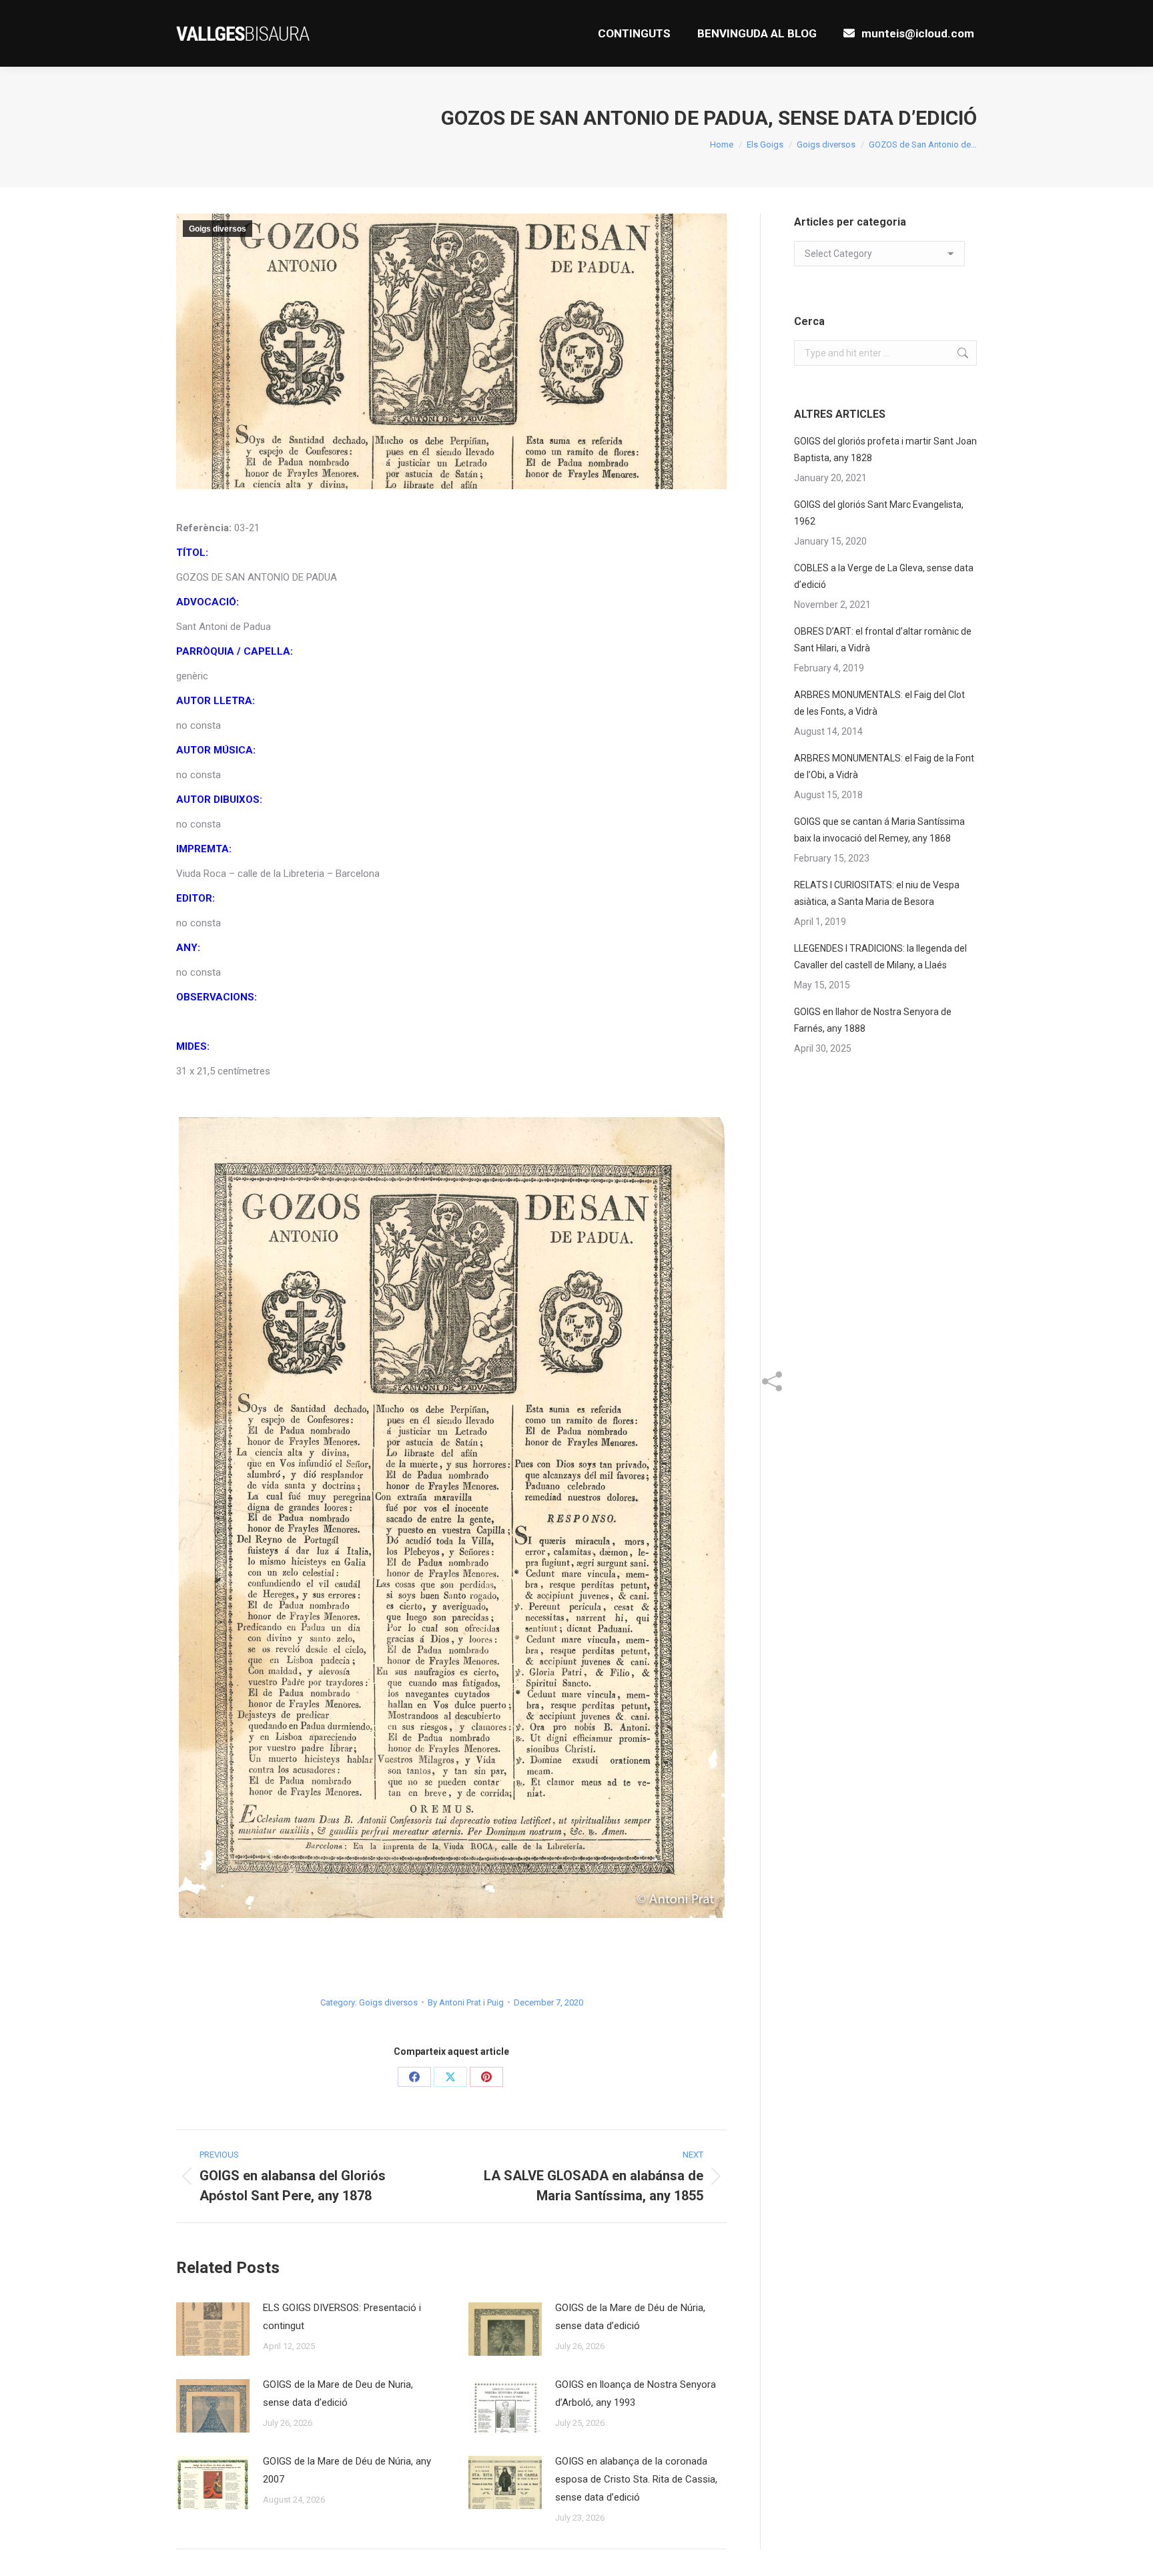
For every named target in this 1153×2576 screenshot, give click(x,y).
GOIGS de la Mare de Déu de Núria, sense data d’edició (630, 2317)
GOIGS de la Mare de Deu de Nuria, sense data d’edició (338, 2393)
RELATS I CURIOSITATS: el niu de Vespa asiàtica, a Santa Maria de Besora (877, 893)
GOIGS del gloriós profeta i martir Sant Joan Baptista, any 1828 (885, 449)
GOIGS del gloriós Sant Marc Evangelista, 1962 (879, 513)
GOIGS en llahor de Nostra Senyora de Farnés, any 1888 (873, 1020)
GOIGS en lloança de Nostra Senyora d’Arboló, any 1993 (636, 2393)
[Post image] (213, 2329)
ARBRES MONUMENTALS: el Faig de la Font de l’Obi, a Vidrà (884, 766)
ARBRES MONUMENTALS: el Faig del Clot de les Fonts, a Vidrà (879, 703)
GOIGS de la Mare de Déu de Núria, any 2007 (347, 2470)
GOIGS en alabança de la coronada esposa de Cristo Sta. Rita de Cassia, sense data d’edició (636, 2479)
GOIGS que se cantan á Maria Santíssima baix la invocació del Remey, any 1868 (879, 830)
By (466, 2002)
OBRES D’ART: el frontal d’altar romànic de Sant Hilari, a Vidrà (883, 640)
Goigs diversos (218, 229)
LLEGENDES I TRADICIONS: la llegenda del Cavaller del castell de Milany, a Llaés (880, 957)
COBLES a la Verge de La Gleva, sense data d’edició (884, 576)
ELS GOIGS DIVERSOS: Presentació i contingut (342, 2317)
